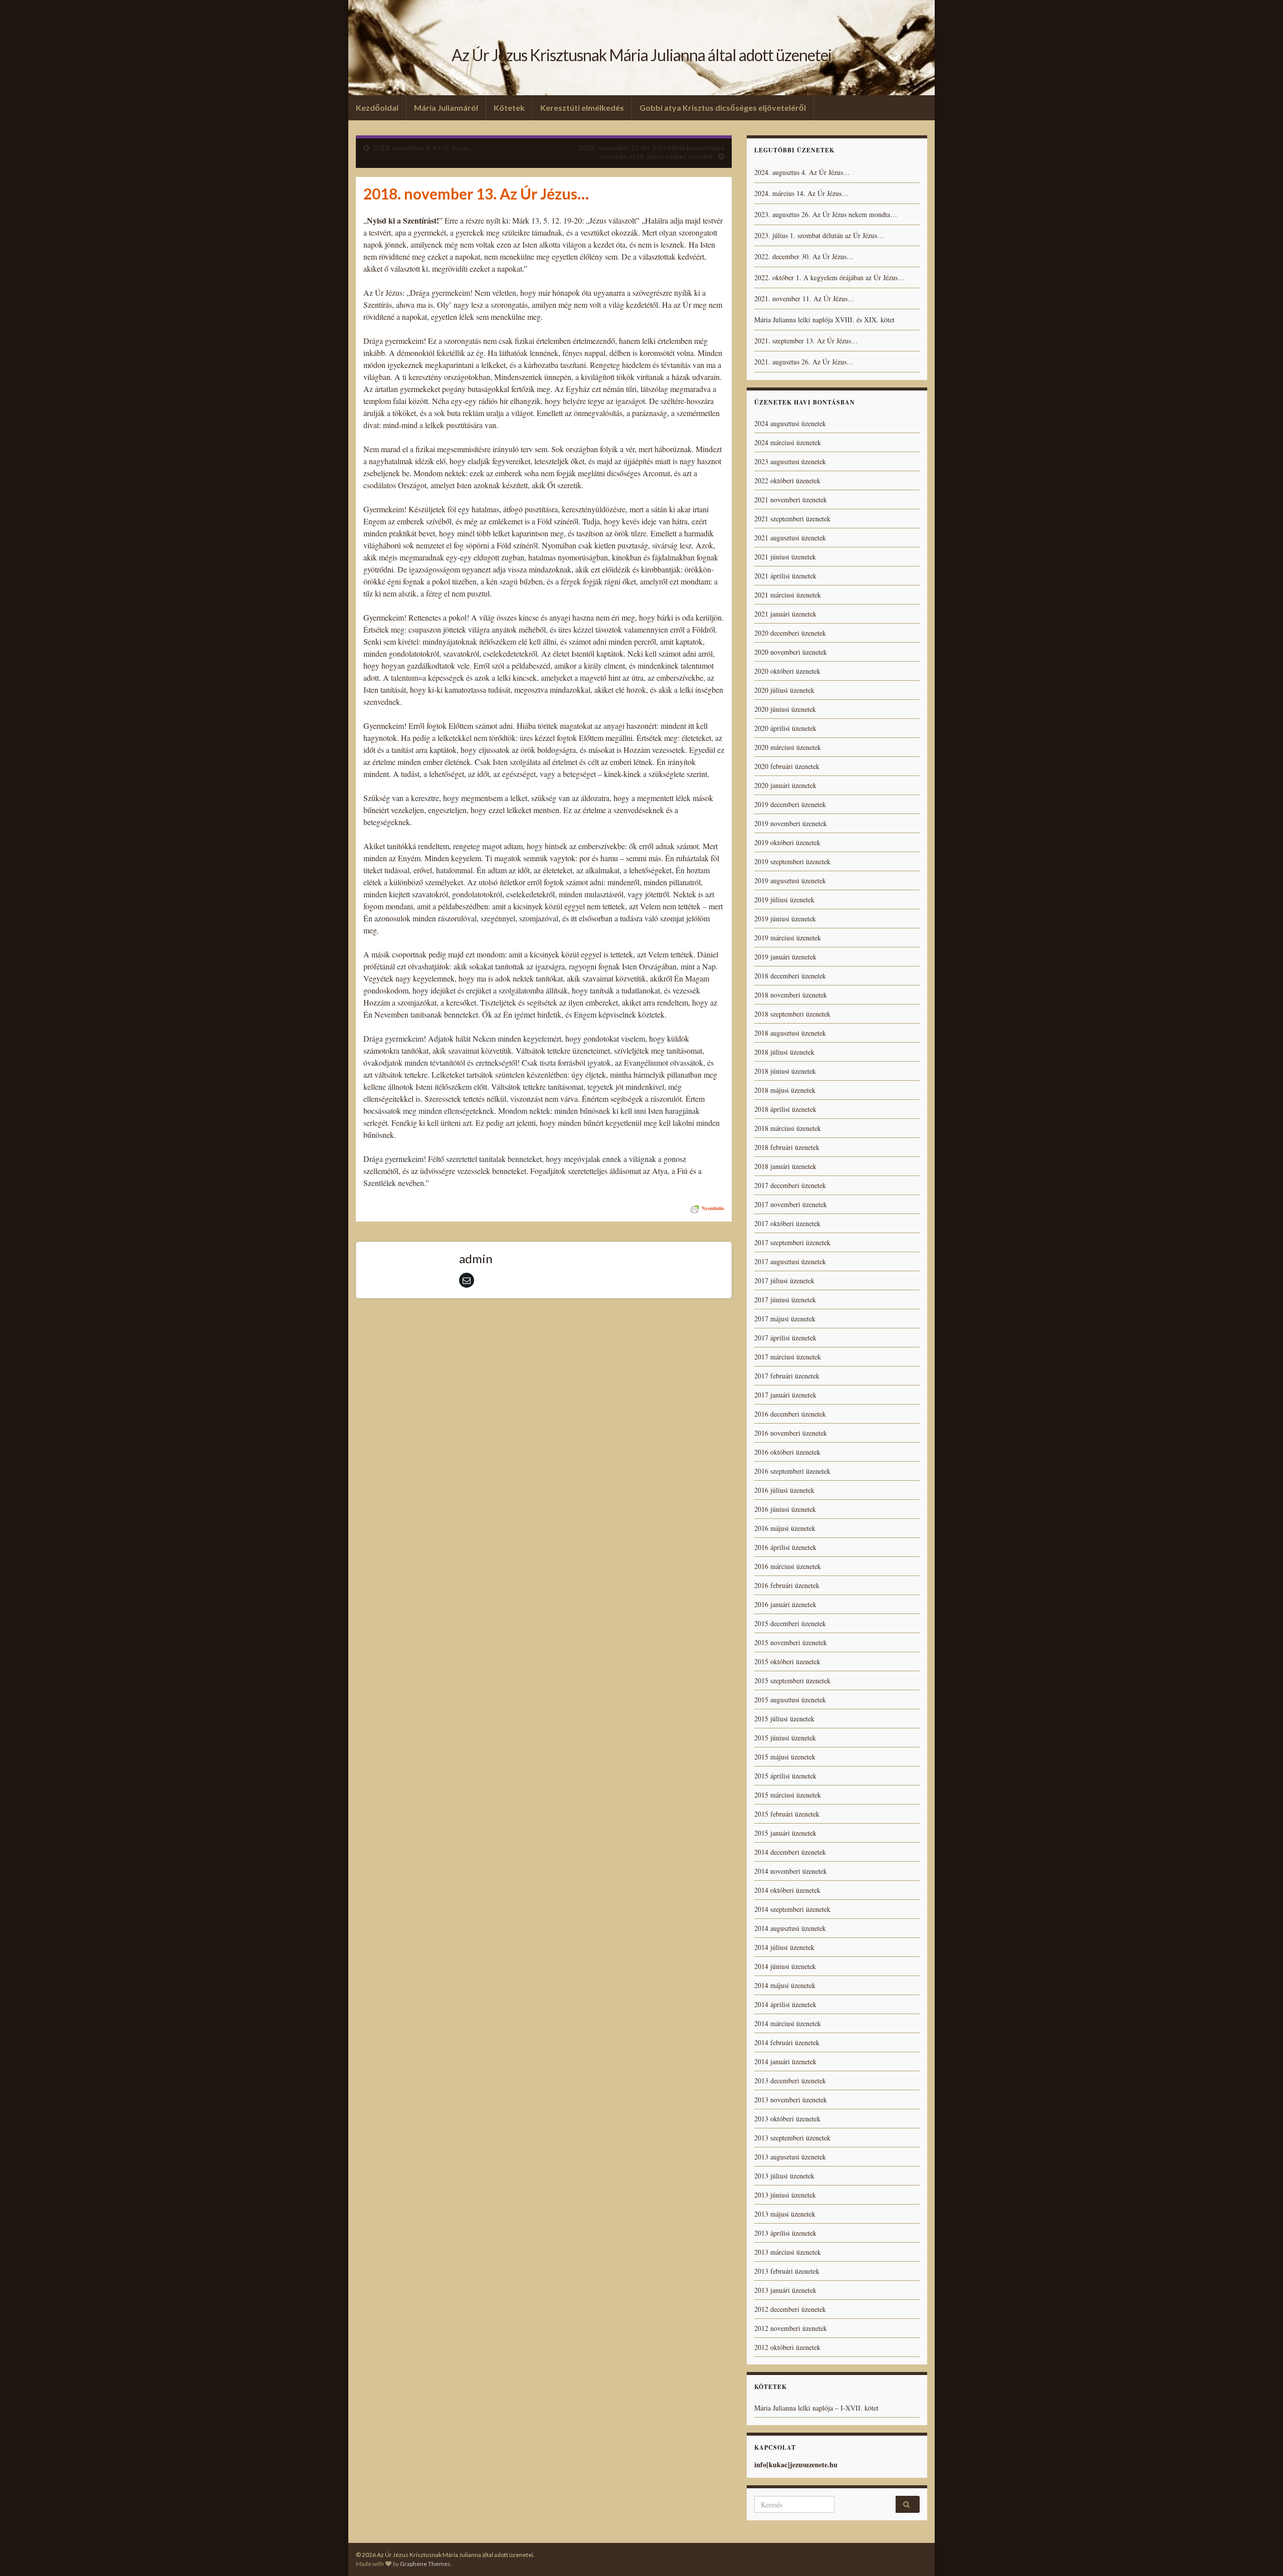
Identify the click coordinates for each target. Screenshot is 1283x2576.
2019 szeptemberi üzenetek (792, 861)
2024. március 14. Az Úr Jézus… (801, 193)
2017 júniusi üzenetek (785, 1300)
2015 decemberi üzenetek (790, 1623)
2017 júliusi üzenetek (784, 1280)
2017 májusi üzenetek (785, 1319)
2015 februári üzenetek (787, 1814)
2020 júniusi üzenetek (785, 709)
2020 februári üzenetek (787, 766)
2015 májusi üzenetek (785, 1757)
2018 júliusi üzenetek (784, 1052)
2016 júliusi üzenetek (784, 1490)
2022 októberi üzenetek (787, 480)
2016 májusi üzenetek (785, 1528)
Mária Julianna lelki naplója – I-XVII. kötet (816, 2408)
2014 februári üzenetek (787, 2042)
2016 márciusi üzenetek (788, 1566)
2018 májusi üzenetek (785, 1090)
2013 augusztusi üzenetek (790, 2157)
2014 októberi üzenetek (787, 1890)
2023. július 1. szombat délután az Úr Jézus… (819, 235)
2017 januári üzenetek (785, 1395)
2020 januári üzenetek (785, 785)
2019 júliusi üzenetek (784, 900)
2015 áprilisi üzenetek (785, 1776)
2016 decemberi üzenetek (790, 1414)
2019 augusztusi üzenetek (790, 880)
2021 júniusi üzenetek (785, 557)
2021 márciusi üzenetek (788, 595)
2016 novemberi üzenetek (791, 1433)
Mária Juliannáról (446, 108)
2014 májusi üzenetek (785, 1985)
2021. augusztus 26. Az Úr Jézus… (804, 362)
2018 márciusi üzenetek (788, 1128)
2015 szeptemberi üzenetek (792, 1680)
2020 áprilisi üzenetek (785, 728)
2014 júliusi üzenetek (784, 1947)
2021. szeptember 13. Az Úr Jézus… (806, 341)
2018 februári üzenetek (787, 1147)
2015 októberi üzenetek (787, 1661)
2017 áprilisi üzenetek (785, 1338)
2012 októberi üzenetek (787, 2347)
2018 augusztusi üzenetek (790, 1033)
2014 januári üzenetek (785, 2061)
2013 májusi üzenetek (785, 2214)
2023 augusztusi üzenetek (790, 461)
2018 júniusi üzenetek (785, 1071)
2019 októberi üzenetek (787, 842)
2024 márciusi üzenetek (788, 442)
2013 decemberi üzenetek (790, 2080)
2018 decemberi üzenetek (790, 976)
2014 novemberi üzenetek (791, 1871)
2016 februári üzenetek (787, 1585)
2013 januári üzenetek (785, 2290)
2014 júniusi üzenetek (785, 1966)
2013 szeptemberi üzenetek (792, 2138)
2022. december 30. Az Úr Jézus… (804, 256)
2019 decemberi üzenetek (790, 804)
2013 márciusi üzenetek (788, 2252)
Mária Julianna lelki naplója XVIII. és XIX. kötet (824, 320)
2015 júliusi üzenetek (784, 1719)
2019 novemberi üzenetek (791, 823)
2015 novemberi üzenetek (791, 1642)
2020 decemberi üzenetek (790, 633)
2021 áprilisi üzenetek (785, 576)
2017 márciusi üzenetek (788, 1357)
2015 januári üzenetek (785, 1833)
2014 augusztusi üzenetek (790, 1928)
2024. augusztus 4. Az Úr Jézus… (802, 172)
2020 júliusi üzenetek (784, 690)
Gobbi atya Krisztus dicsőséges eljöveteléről (723, 108)
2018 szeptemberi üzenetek (792, 1014)
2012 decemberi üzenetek (790, 2309)
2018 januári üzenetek (785, 1166)
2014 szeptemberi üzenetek (792, 1909)
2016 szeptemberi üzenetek (792, 1471)
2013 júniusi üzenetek (785, 2195)
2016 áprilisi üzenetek (785, 1547)
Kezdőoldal (377, 108)
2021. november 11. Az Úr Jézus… (804, 299)
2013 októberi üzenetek (787, 2119)
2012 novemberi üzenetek (791, 2328)
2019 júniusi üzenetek (785, 919)
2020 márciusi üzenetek (788, 747)
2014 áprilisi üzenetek (785, 2004)
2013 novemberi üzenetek (791, 2100)
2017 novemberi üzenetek (791, 1204)
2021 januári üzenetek (785, 614)
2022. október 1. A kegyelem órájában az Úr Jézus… (829, 277)
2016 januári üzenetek (785, 1604)
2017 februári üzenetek (787, 1376)
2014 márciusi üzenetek (788, 2023)
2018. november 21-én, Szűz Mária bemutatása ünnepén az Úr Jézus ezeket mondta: (652, 152)
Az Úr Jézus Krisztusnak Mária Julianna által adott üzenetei (641, 55)
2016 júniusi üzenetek (785, 1509)
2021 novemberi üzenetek (791, 500)
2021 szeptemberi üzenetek (792, 519)
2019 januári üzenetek (785, 957)
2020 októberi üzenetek (787, 671)
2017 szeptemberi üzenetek (792, 1242)
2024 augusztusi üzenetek (790, 423)
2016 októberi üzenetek (787, 1452)
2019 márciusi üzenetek (788, 938)
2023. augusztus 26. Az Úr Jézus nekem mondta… (826, 214)
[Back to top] (1260, 2553)
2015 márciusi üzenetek (788, 1795)
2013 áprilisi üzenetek (785, 2233)
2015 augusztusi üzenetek (790, 1700)
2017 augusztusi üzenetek (790, 1261)
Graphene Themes (425, 2564)
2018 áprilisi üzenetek (785, 1109)
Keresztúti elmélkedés (582, 108)
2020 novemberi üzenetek (791, 652)
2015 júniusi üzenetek (785, 1738)
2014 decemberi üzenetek (790, 1852)
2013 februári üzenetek (787, 2271)
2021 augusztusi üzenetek (790, 538)
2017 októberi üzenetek (787, 1223)
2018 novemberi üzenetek (791, 995)
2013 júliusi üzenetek (784, 2176)
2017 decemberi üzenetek (790, 1185)
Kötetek (509, 108)
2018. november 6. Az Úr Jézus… (423, 148)
